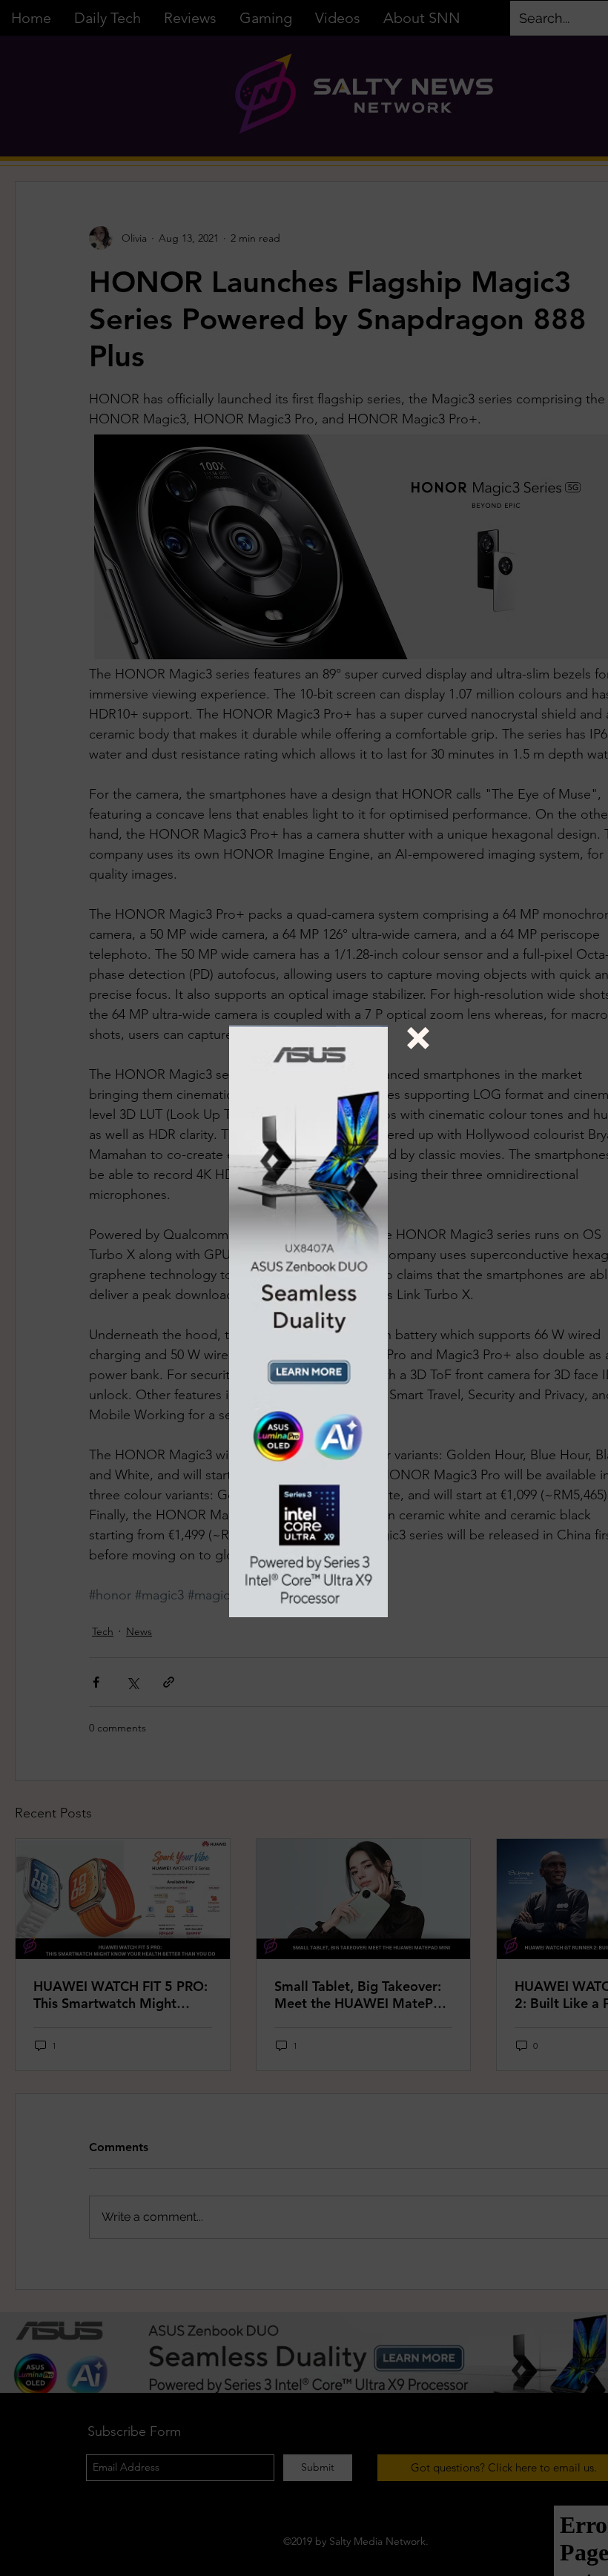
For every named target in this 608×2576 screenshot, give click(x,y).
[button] (418, 1038)
